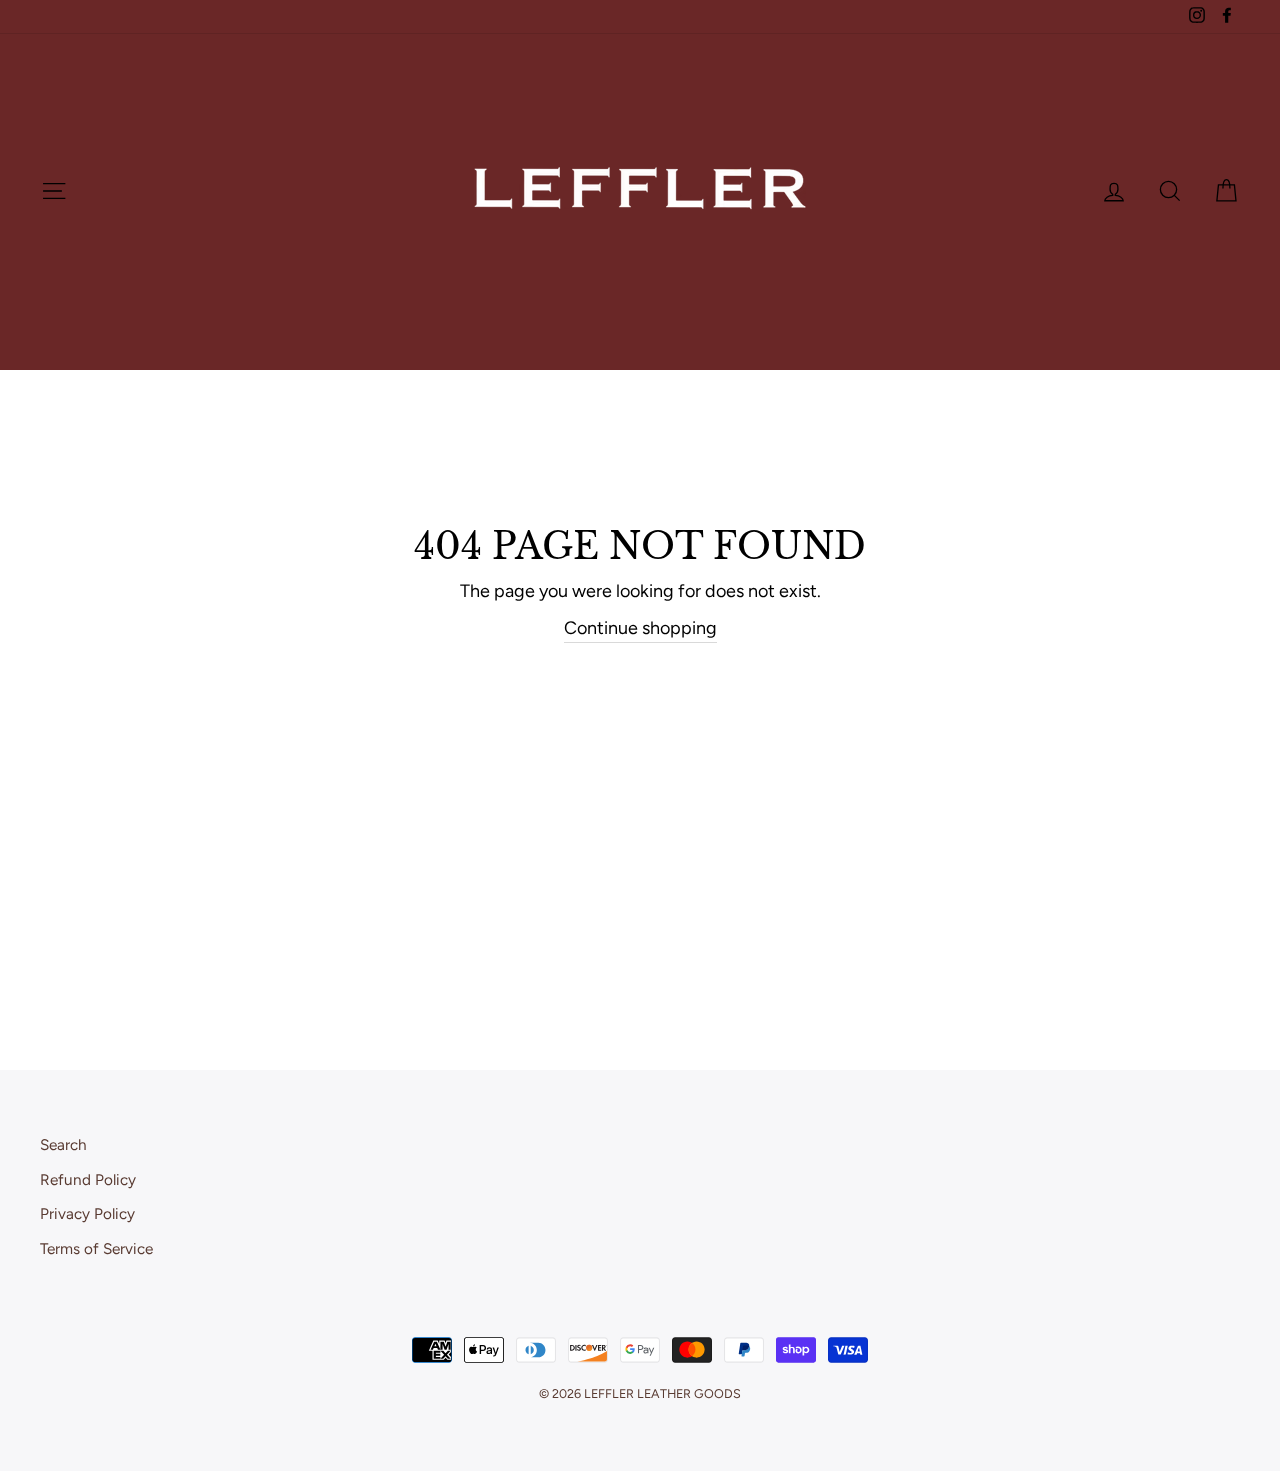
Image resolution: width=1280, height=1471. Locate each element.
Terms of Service (96, 1248)
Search (63, 1144)
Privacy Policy (87, 1213)
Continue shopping (640, 628)
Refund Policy (88, 1179)
